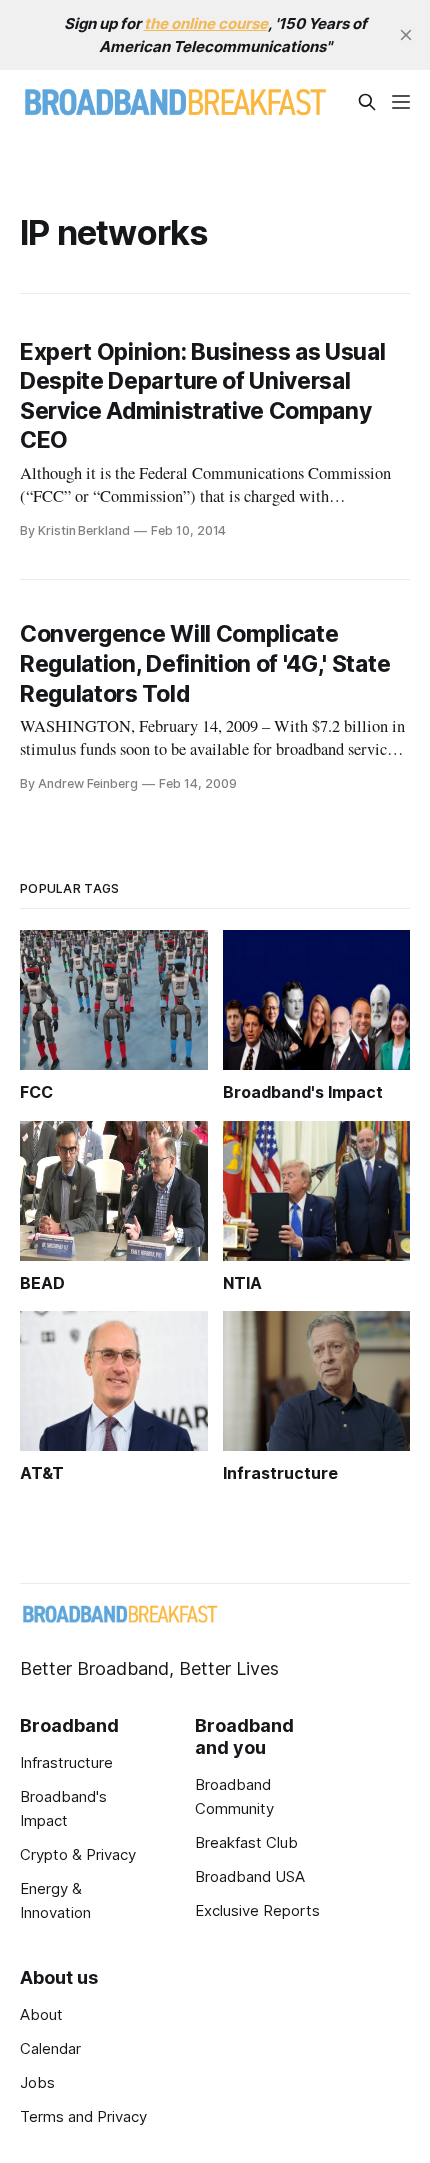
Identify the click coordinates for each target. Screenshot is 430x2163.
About (41, 2014)
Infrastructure (66, 1762)
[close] (406, 35)
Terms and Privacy (83, 2116)
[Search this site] (367, 102)
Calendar (50, 2048)
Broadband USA (250, 1876)
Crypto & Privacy (78, 1854)
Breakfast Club (246, 1842)
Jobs (37, 2082)
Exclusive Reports (257, 1910)
